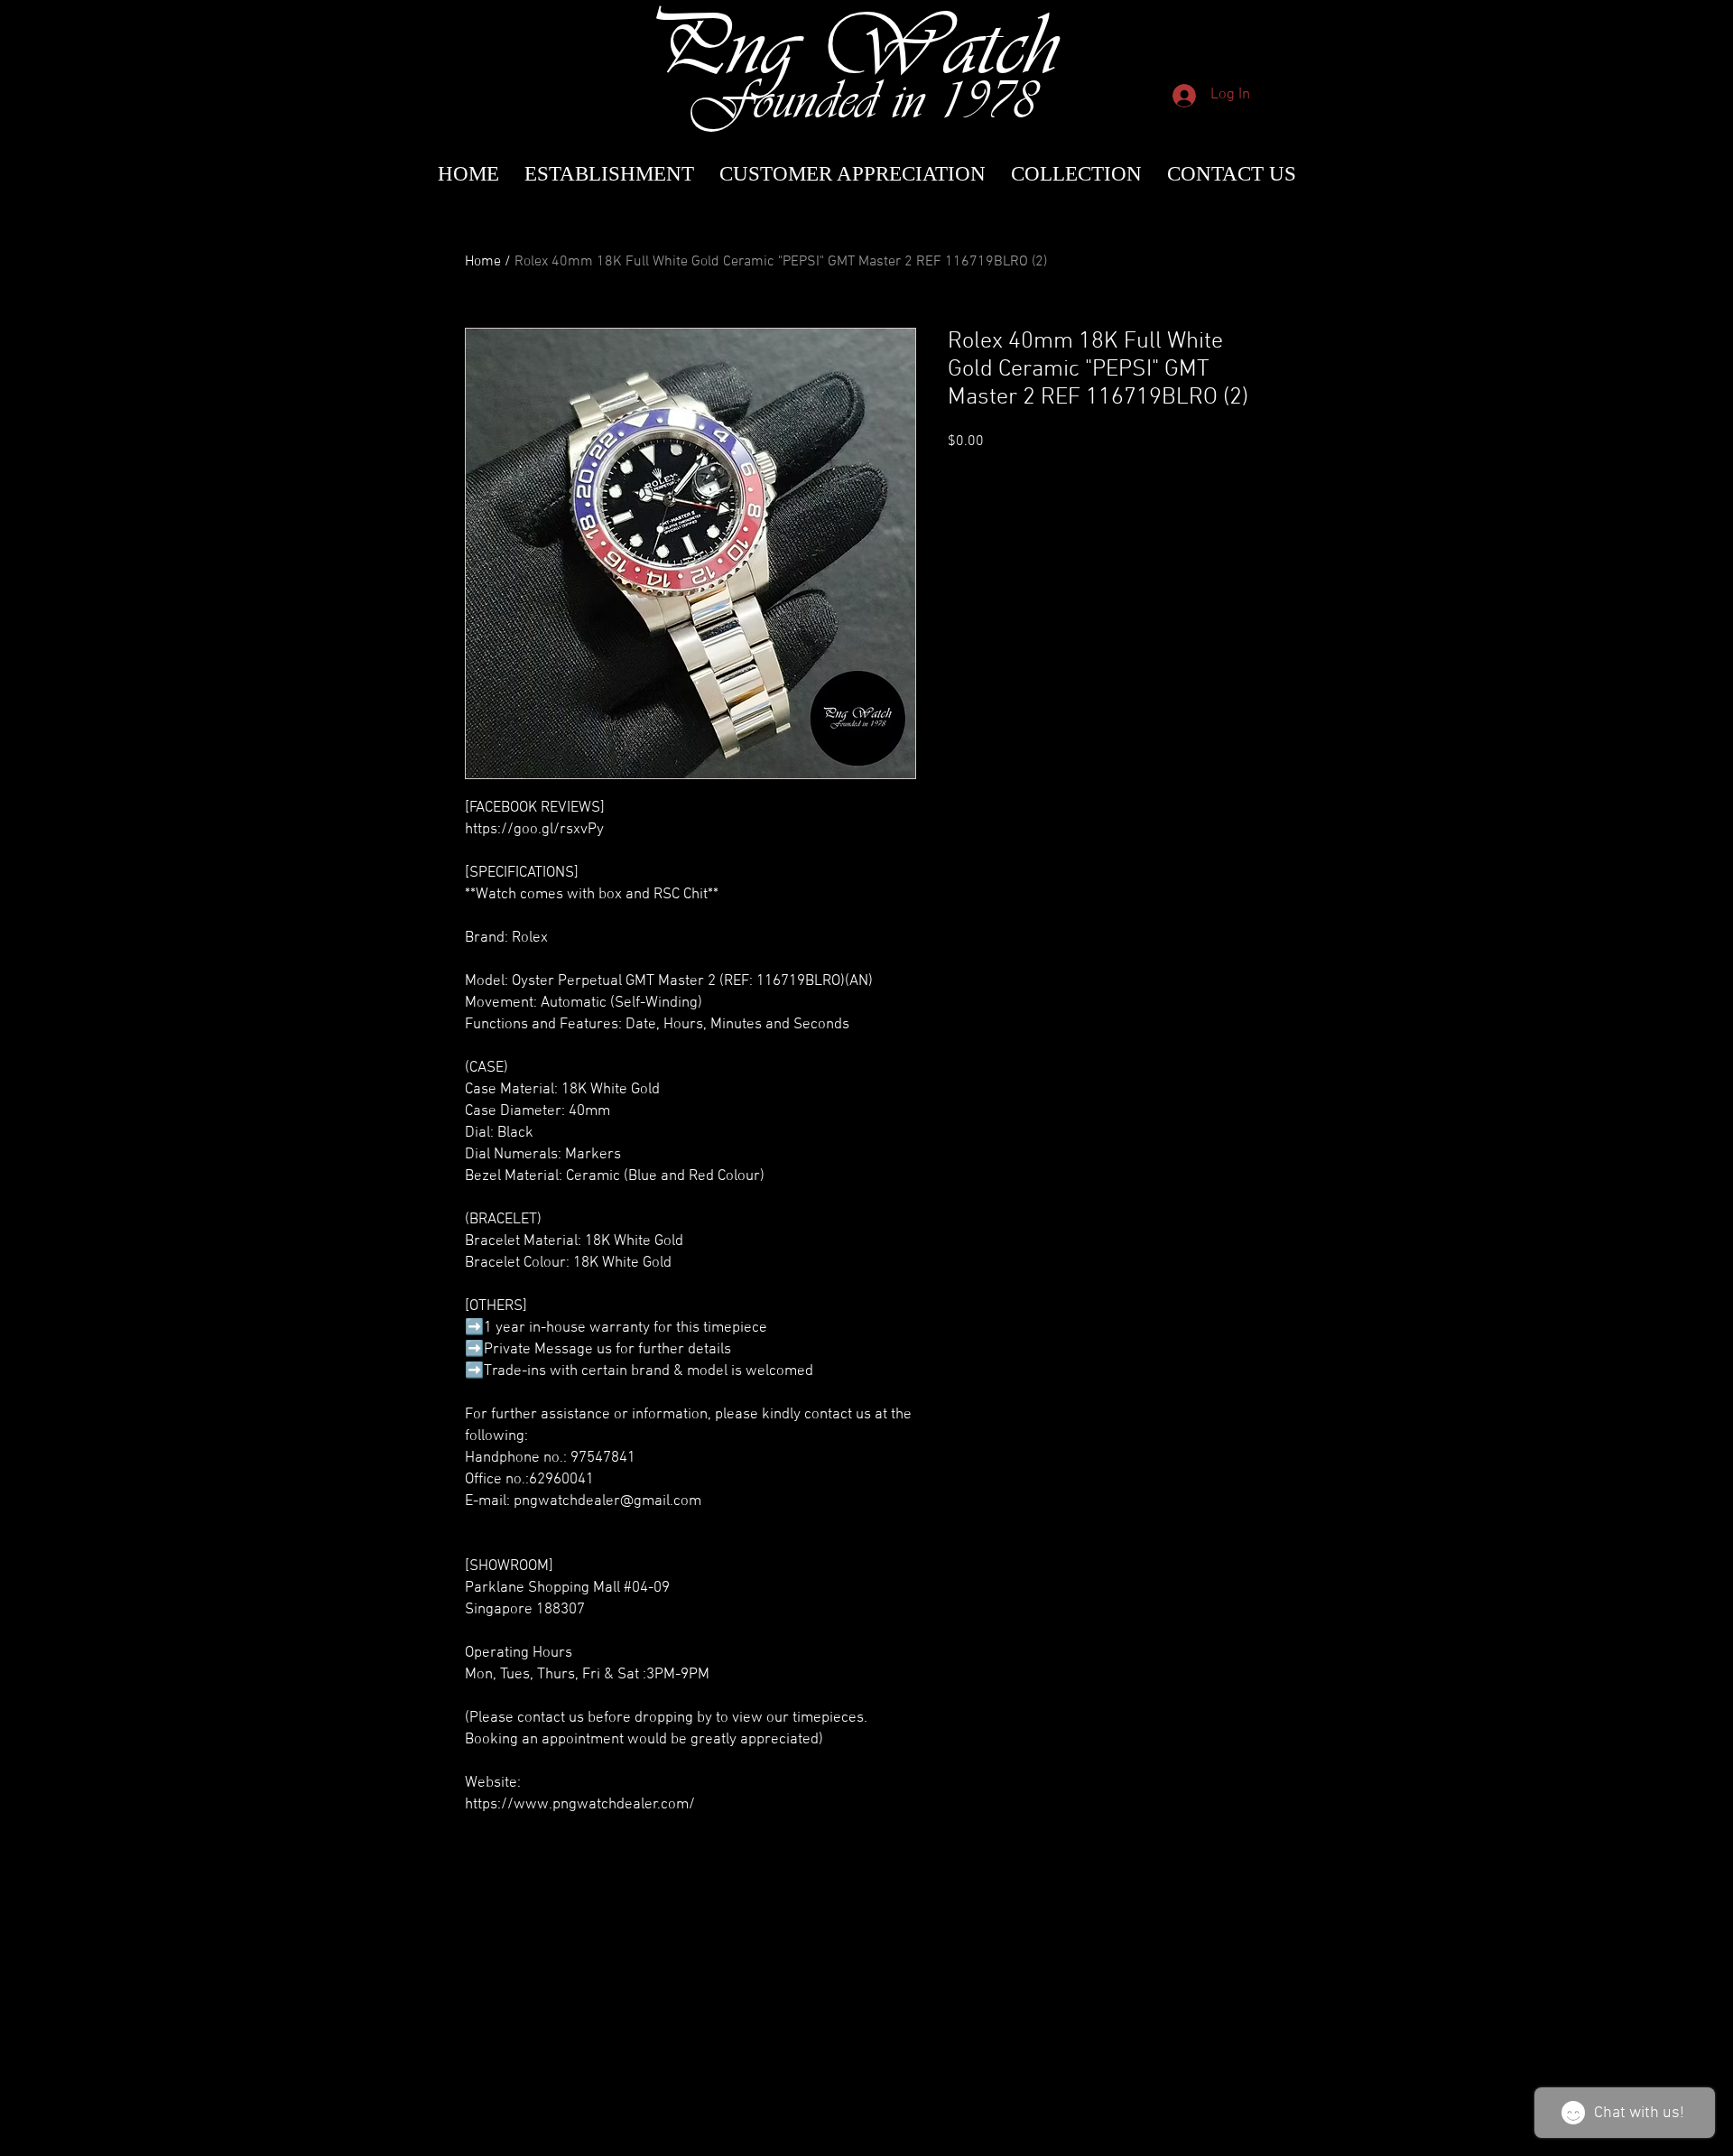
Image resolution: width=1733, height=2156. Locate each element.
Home (483, 262)
